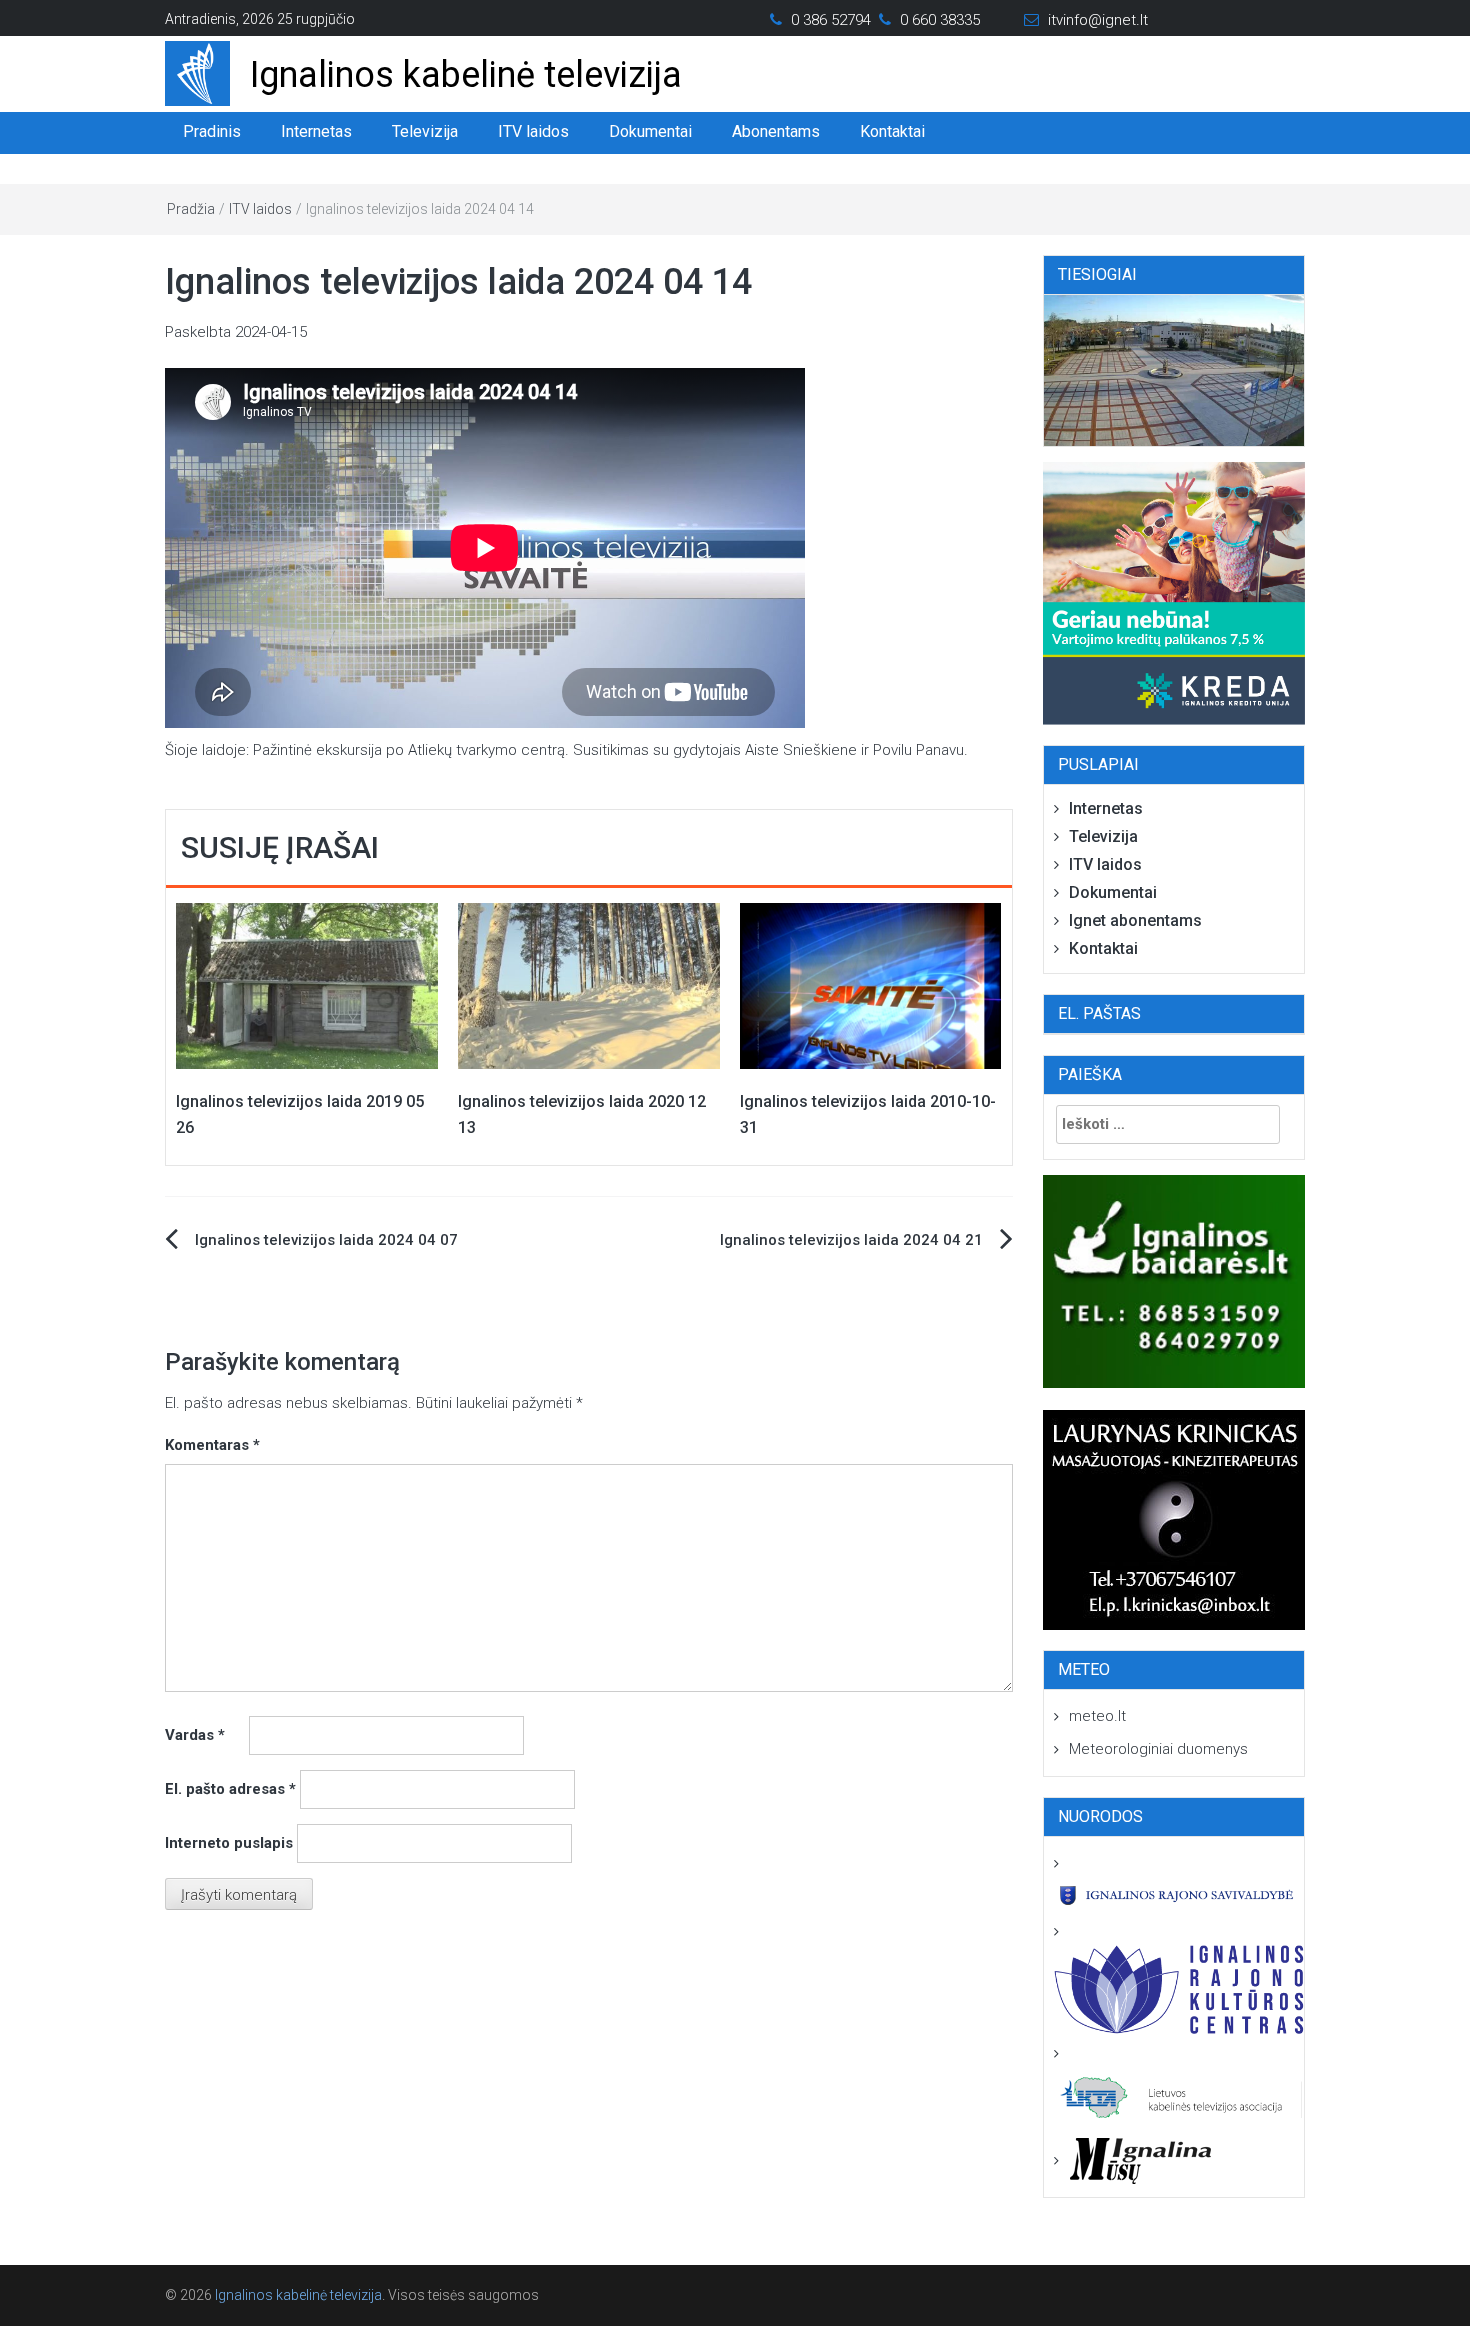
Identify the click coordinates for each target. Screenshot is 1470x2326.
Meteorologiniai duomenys (1158, 1749)
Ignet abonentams (1135, 920)
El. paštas (1099, 1013)
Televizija (425, 131)
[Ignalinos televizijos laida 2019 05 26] (307, 985)
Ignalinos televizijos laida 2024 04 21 (851, 1240)
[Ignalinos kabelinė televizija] (197, 72)
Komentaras (212, 1445)
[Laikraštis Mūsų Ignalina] (1133, 2160)
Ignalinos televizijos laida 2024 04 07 (326, 1240)
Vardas (195, 1735)
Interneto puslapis (229, 1843)
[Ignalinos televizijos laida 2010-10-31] (871, 985)
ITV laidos (533, 131)
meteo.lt (1097, 1716)
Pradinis (212, 131)
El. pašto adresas (230, 1789)
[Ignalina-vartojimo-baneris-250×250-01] (1174, 593)
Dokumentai (650, 131)
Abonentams (776, 131)
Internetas (316, 131)
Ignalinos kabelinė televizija (466, 75)
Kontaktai (892, 131)
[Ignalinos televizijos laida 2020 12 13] (589, 985)
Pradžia (191, 209)
